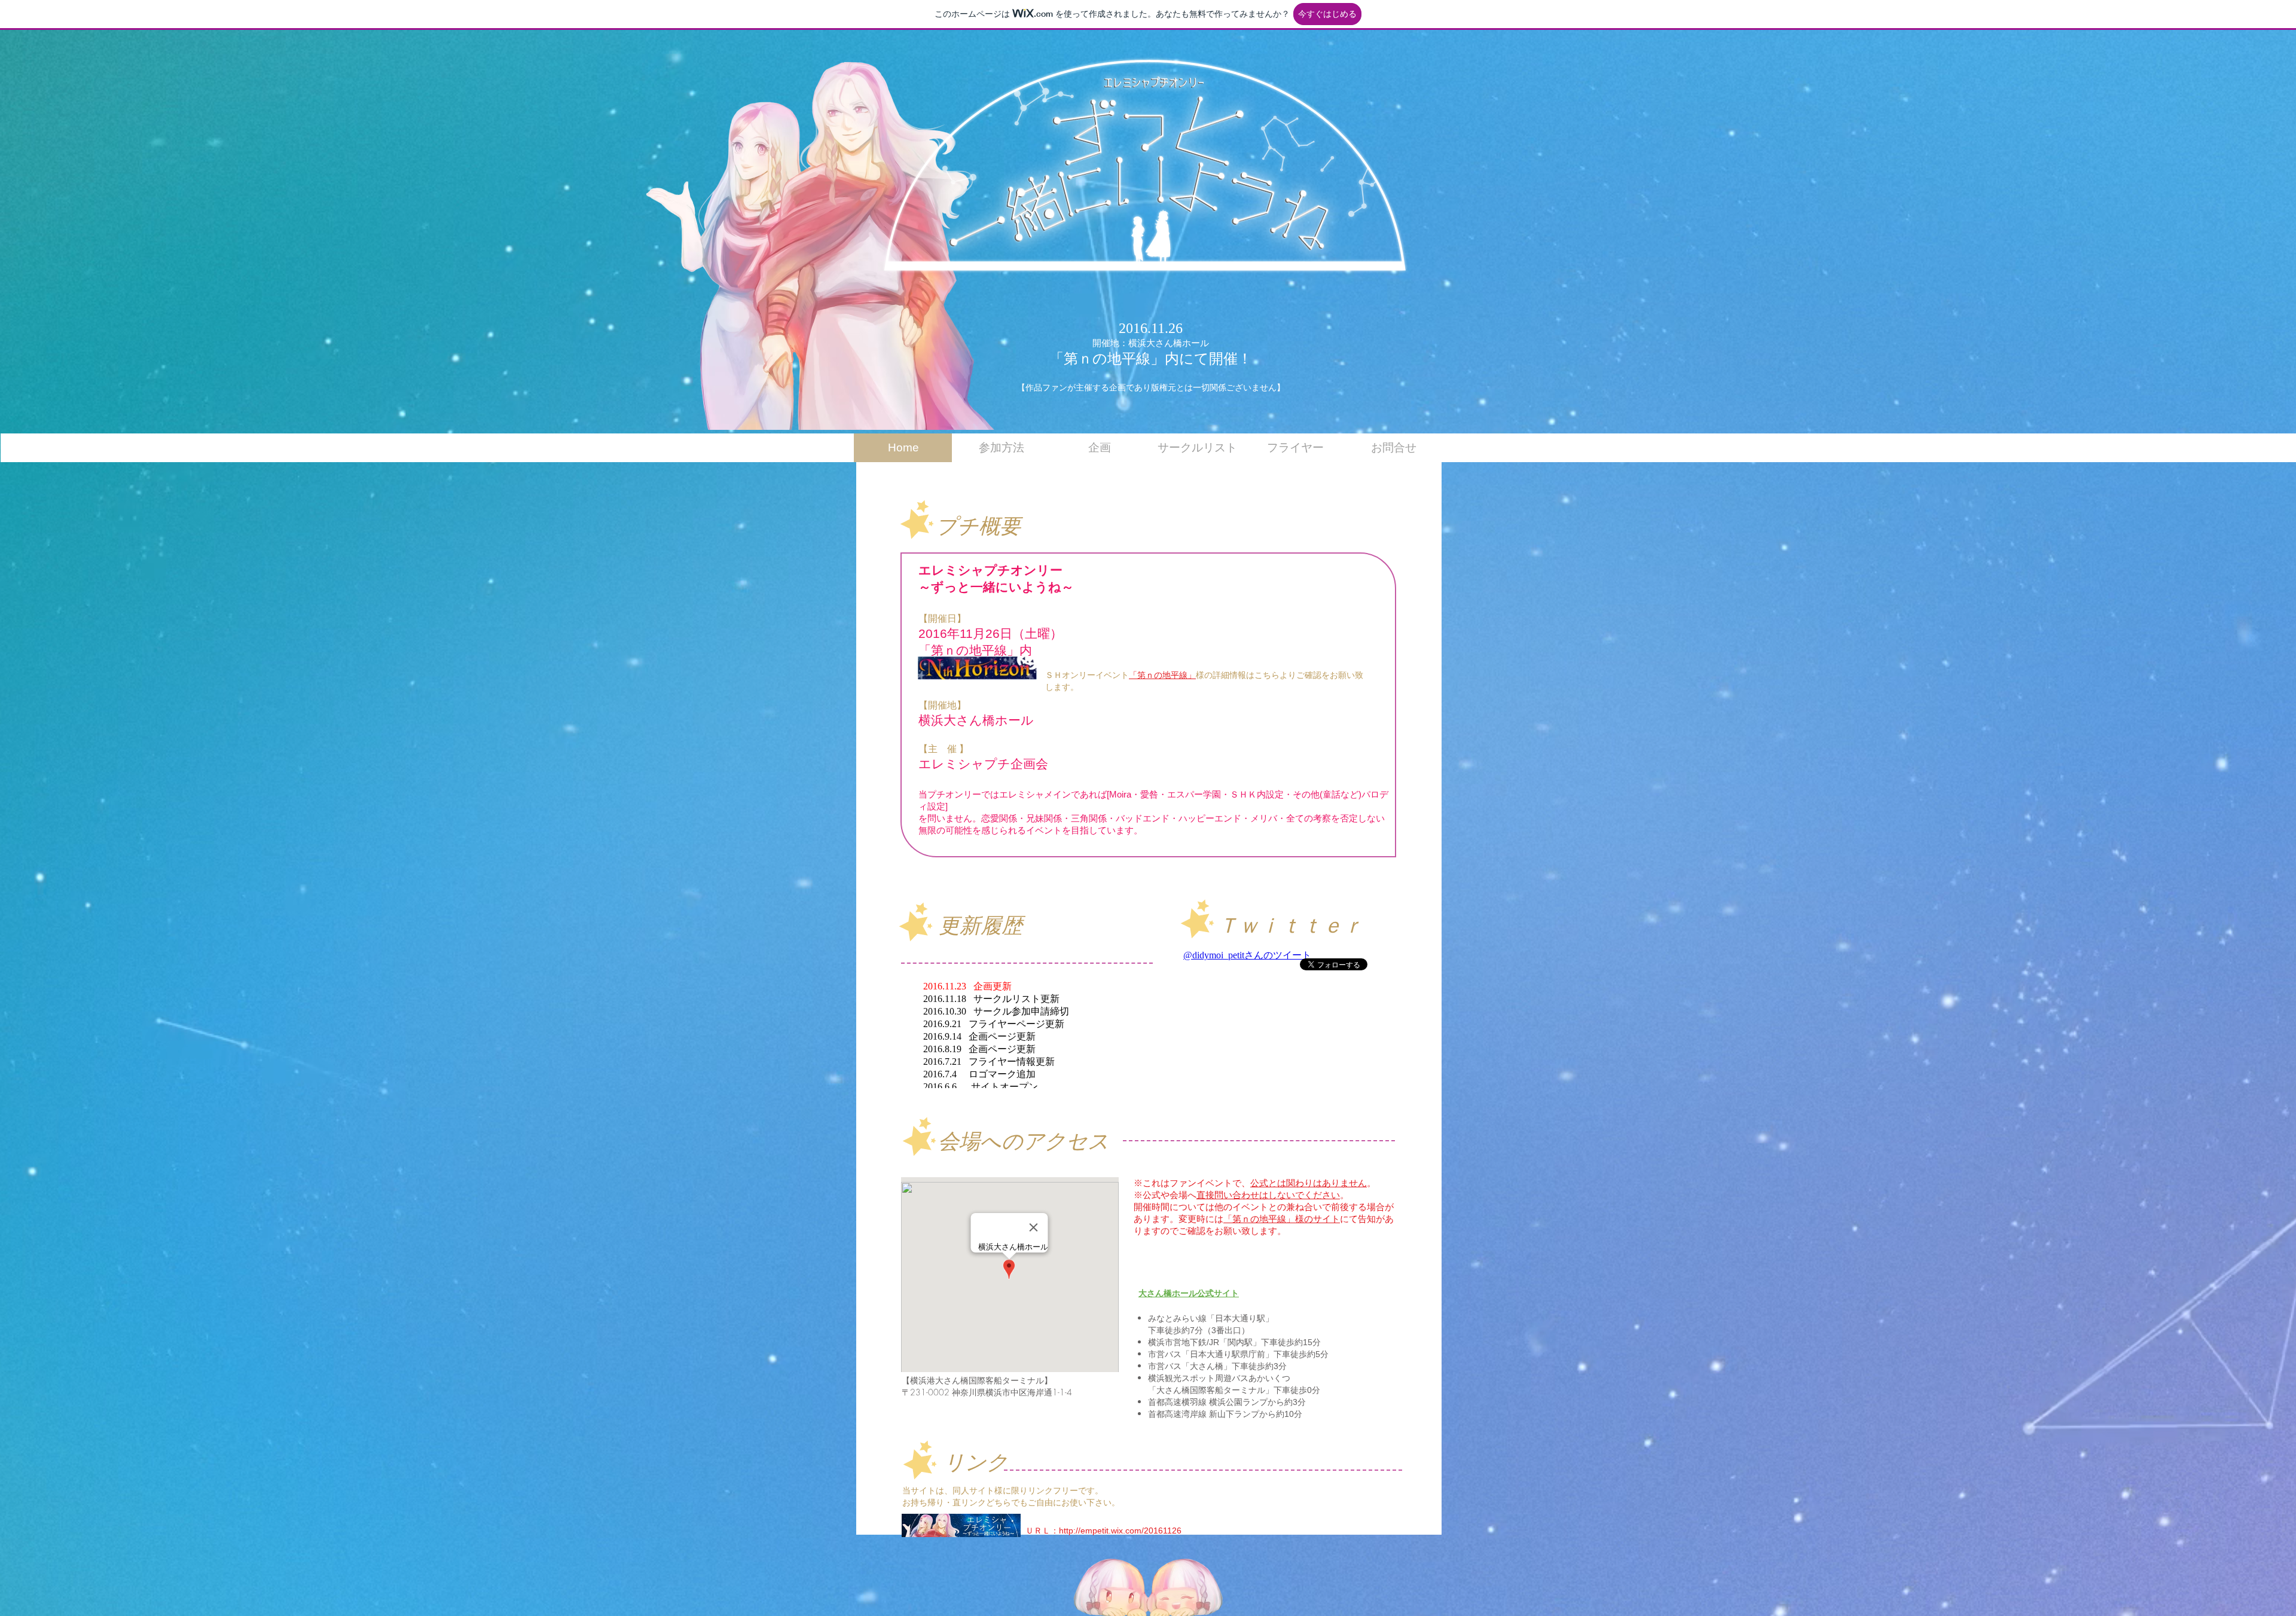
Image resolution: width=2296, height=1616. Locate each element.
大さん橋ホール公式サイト (1189, 1293)
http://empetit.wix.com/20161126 (1120, 1531)
